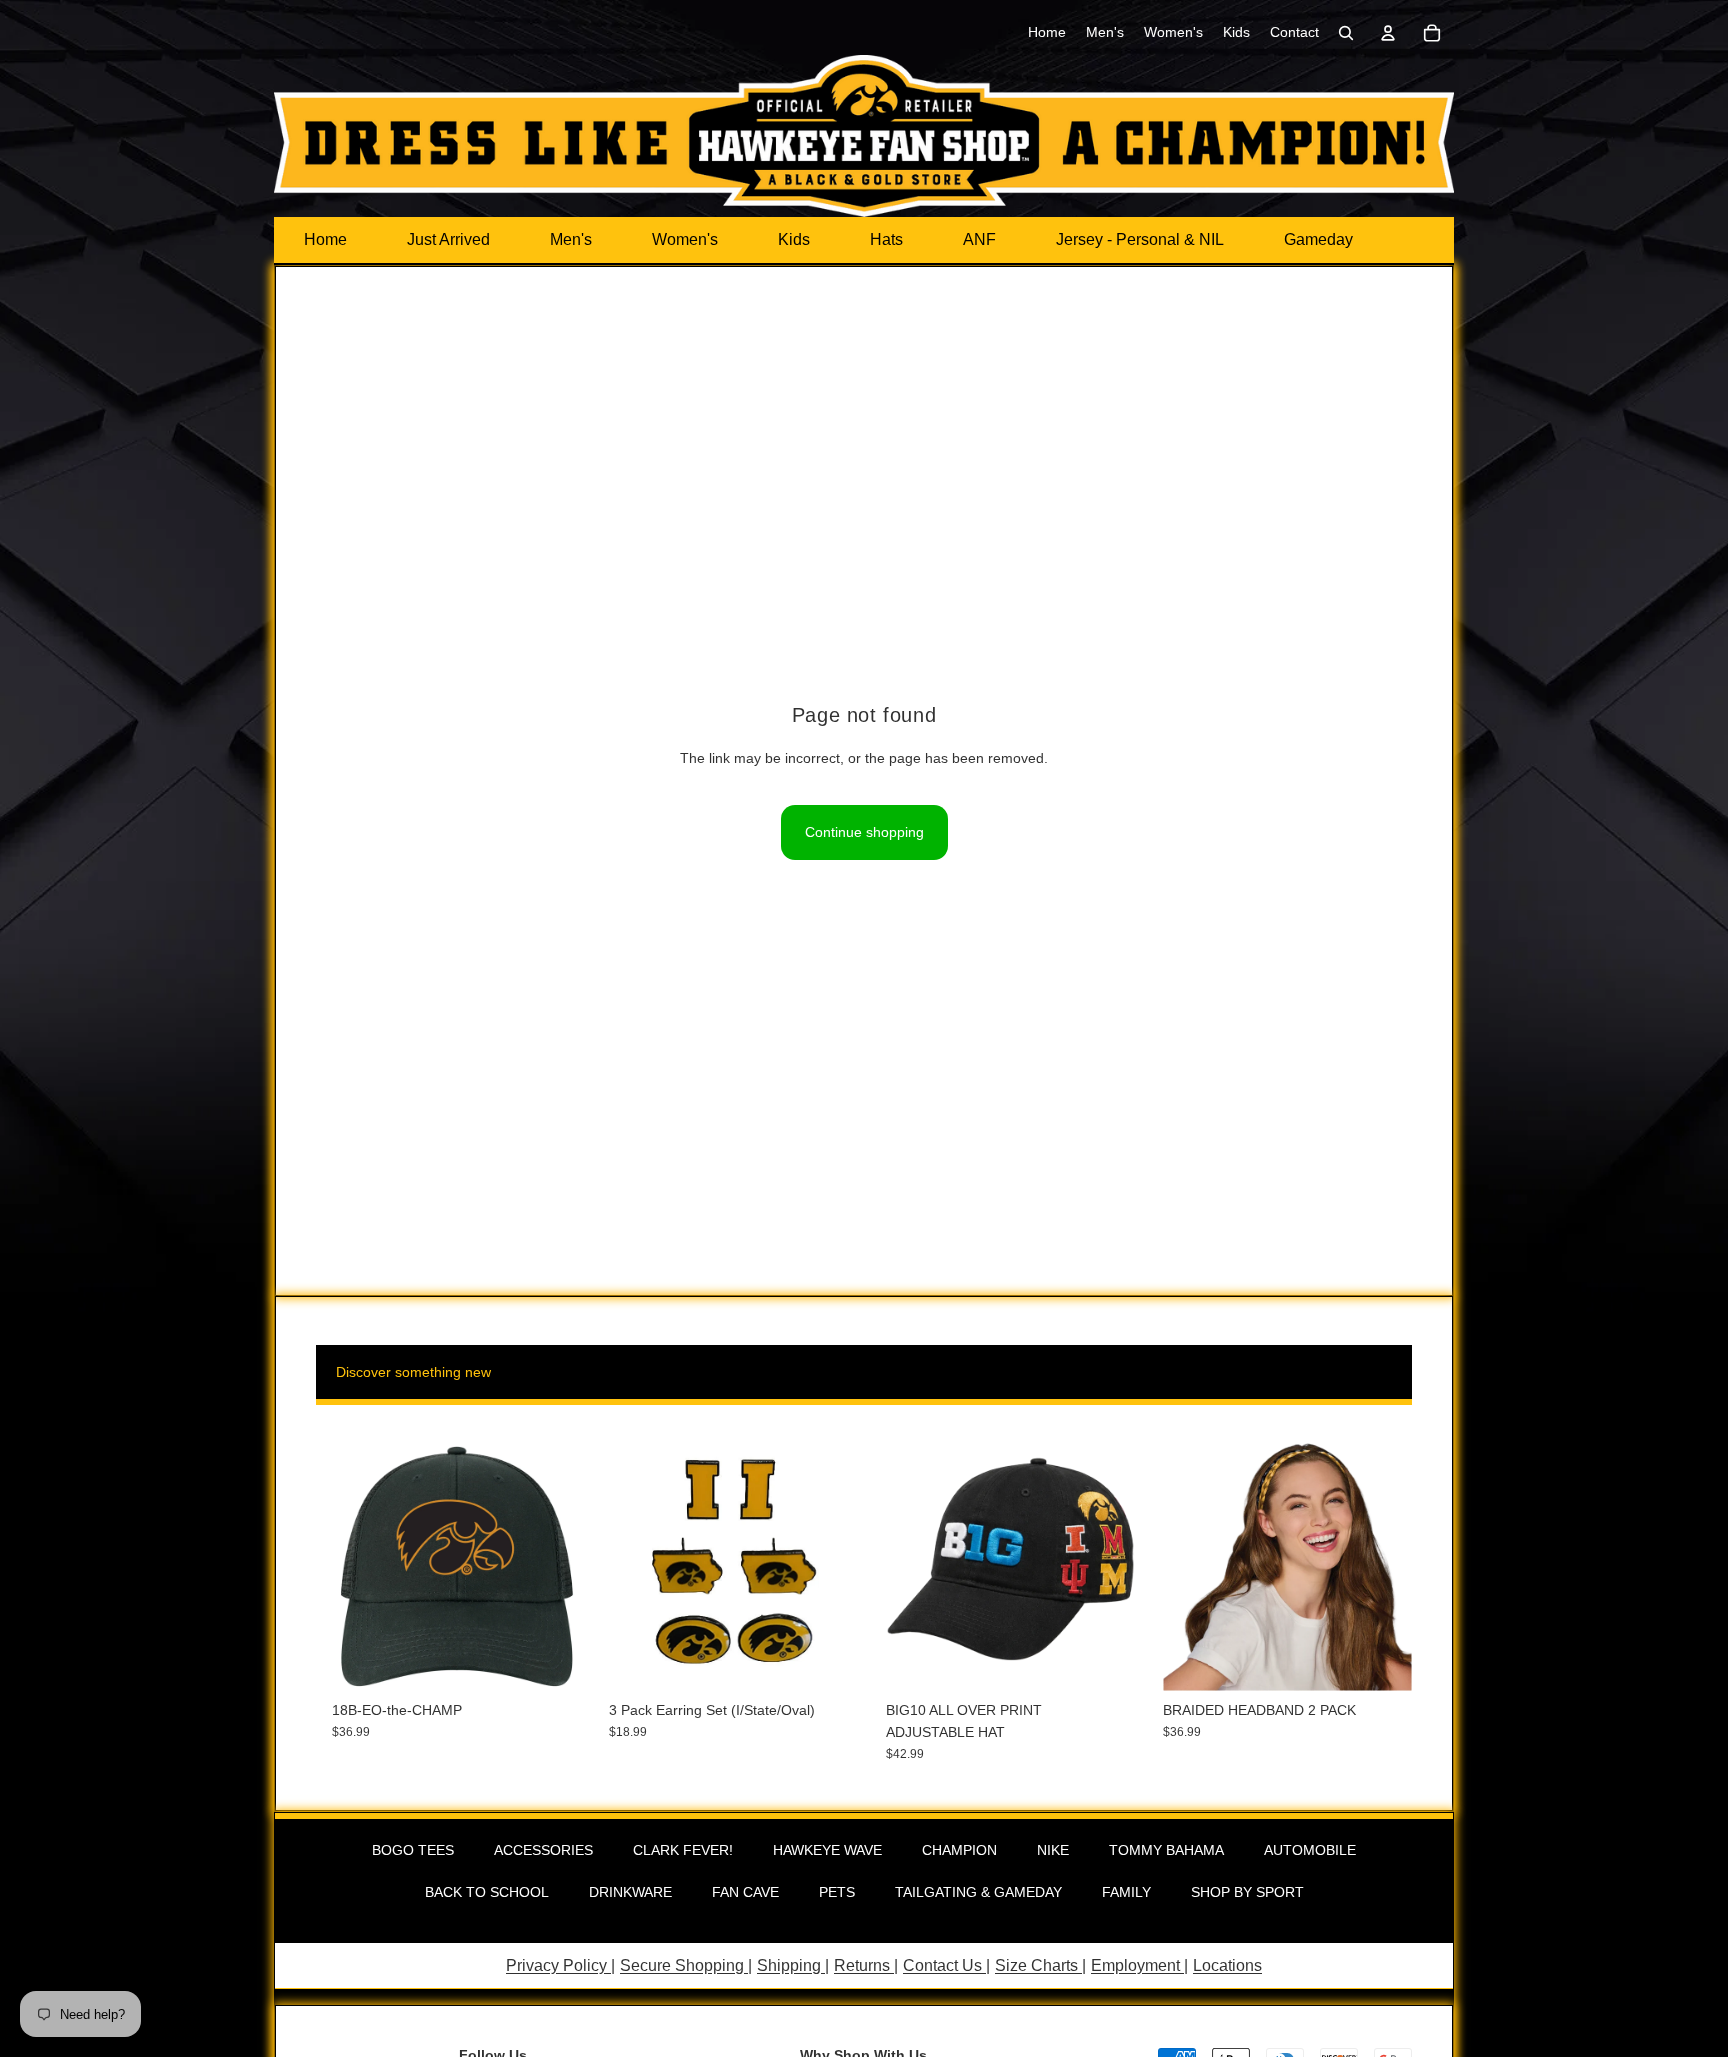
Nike (1053, 1850)
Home (325, 239)
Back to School (487, 1892)
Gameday (1318, 239)
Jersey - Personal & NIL (1140, 239)
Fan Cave (745, 1892)
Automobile (1310, 1850)
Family (1126, 1892)
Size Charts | (1040, 1965)
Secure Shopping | (686, 1965)
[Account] (1388, 33)
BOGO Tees (413, 1850)
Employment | (1139, 1965)
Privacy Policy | (560, 1965)
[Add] (550, 1660)
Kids (794, 239)
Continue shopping (864, 832)
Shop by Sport (1247, 1892)
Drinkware (630, 1892)
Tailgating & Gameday (978, 1892)
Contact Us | (946, 1965)
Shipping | (793, 1965)
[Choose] (1104, 1660)
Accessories (543, 1850)
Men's (571, 239)
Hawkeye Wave (827, 1850)
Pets (837, 1892)
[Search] (1346, 33)
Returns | (866, 1965)
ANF (979, 239)
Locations (1227, 1965)
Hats (886, 239)
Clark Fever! (683, 1850)
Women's (685, 239)
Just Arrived (448, 239)
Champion (959, 1850)
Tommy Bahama (1166, 1850)
